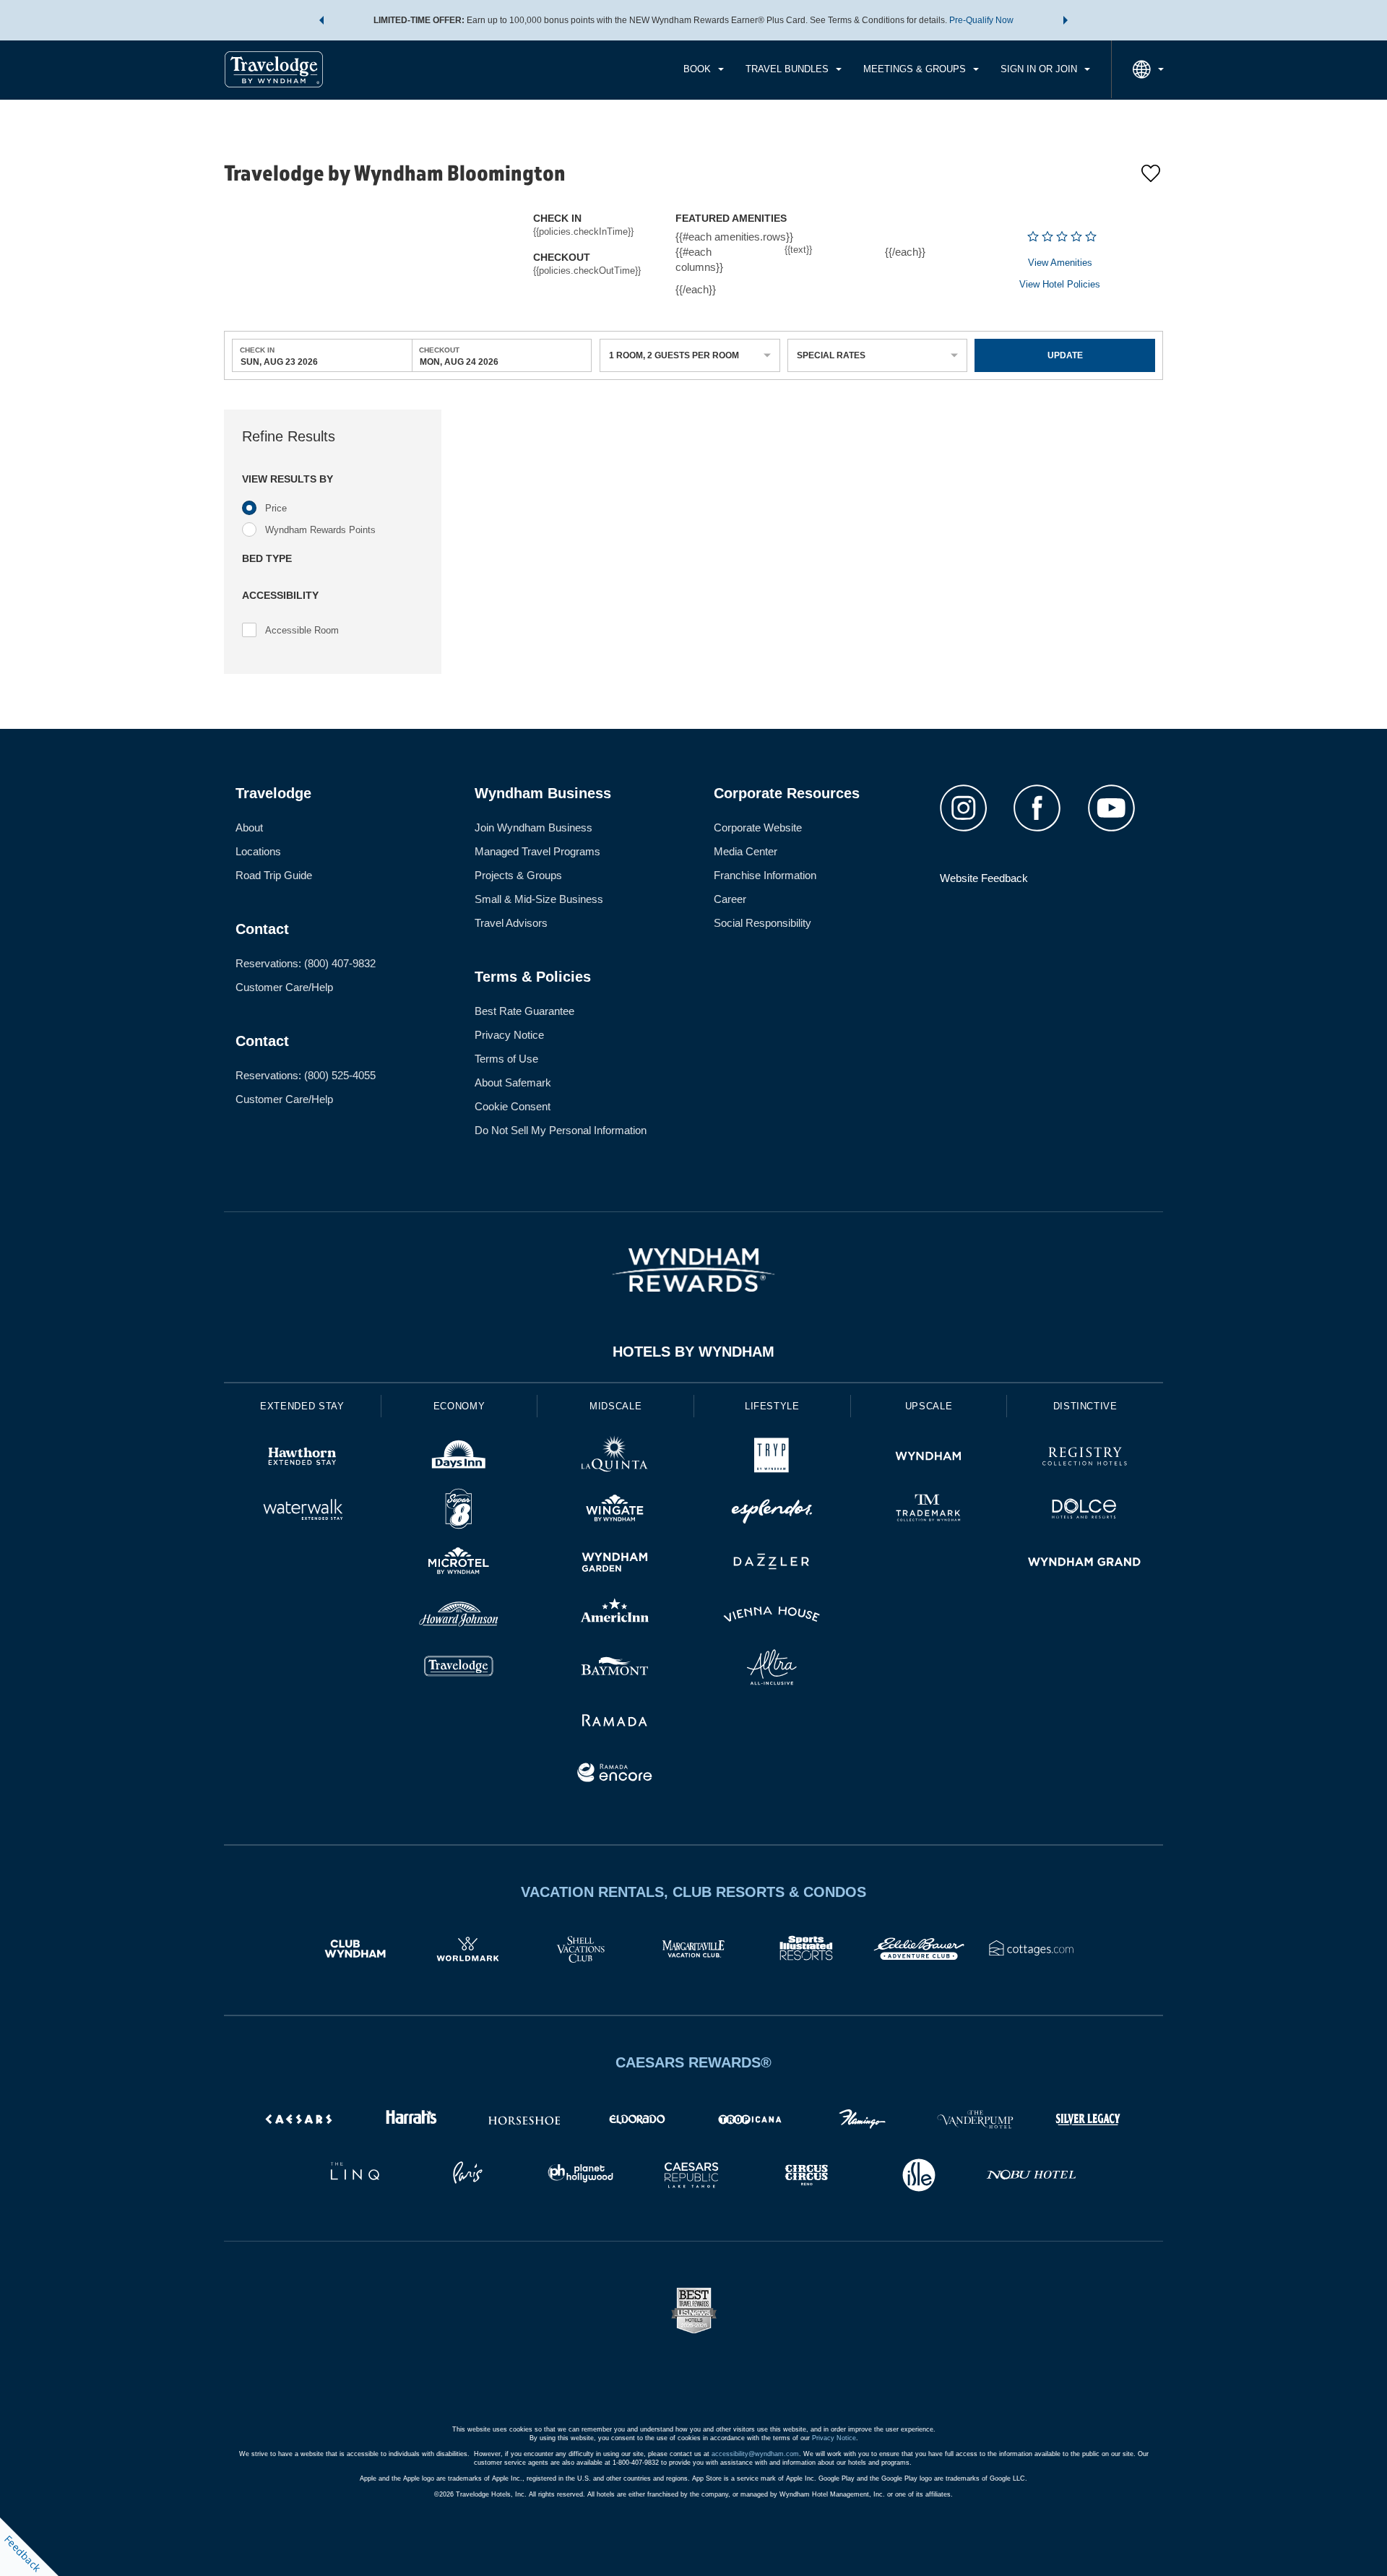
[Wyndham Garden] (615, 1564)
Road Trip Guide (274, 875)
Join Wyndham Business (533, 827)
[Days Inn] (459, 1458)
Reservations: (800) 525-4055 (306, 1075)
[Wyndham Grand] (1085, 1564)
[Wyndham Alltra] (772, 1669)
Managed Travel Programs (537, 851)
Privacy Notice (509, 1035)
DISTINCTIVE (1085, 1406)
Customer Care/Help (284, 987)
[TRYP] (772, 1458)
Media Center (746, 851)
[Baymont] (615, 1669)
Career (730, 899)
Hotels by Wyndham (693, 1352)
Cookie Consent (513, 1106)
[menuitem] (704, 69)
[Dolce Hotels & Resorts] (1085, 1511)
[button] (321, 20)
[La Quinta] (615, 1458)
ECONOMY (459, 1406)
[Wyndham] (929, 1458)
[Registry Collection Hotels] (1085, 1458)
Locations (258, 851)
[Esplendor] (772, 1511)
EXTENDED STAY (302, 1406)
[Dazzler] (772, 1564)
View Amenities (1060, 263)
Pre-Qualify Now (981, 20)
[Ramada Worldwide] (615, 1722)
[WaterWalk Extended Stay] (302, 1511)
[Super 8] (459, 1511)
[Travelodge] (459, 1669)
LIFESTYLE (772, 1406)
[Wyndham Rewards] (693, 1270)
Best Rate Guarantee (524, 1011)
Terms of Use (506, 1059)
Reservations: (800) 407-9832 (306, 963)
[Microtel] (459, 1564)
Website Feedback (984, 878)
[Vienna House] (772, 1616)
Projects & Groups (518, 875)
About (249, 827)
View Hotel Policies (1060, 284)
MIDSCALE (615, 1406)
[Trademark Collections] (929, 1511)
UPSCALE (929, 1406)
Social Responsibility (762, 923)
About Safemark (513, 1082)
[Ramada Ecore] (615, 1775)
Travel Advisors (511, 923)
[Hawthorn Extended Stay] (302, 1458)
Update (1065, 355)
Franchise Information (765, 875)
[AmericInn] (615, 1616)
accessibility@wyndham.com (755, 2454)
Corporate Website (758, 827)
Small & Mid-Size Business (539, 899)
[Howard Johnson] (459, 1616)
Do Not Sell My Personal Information (561, 1130)
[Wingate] (615, 1511)
